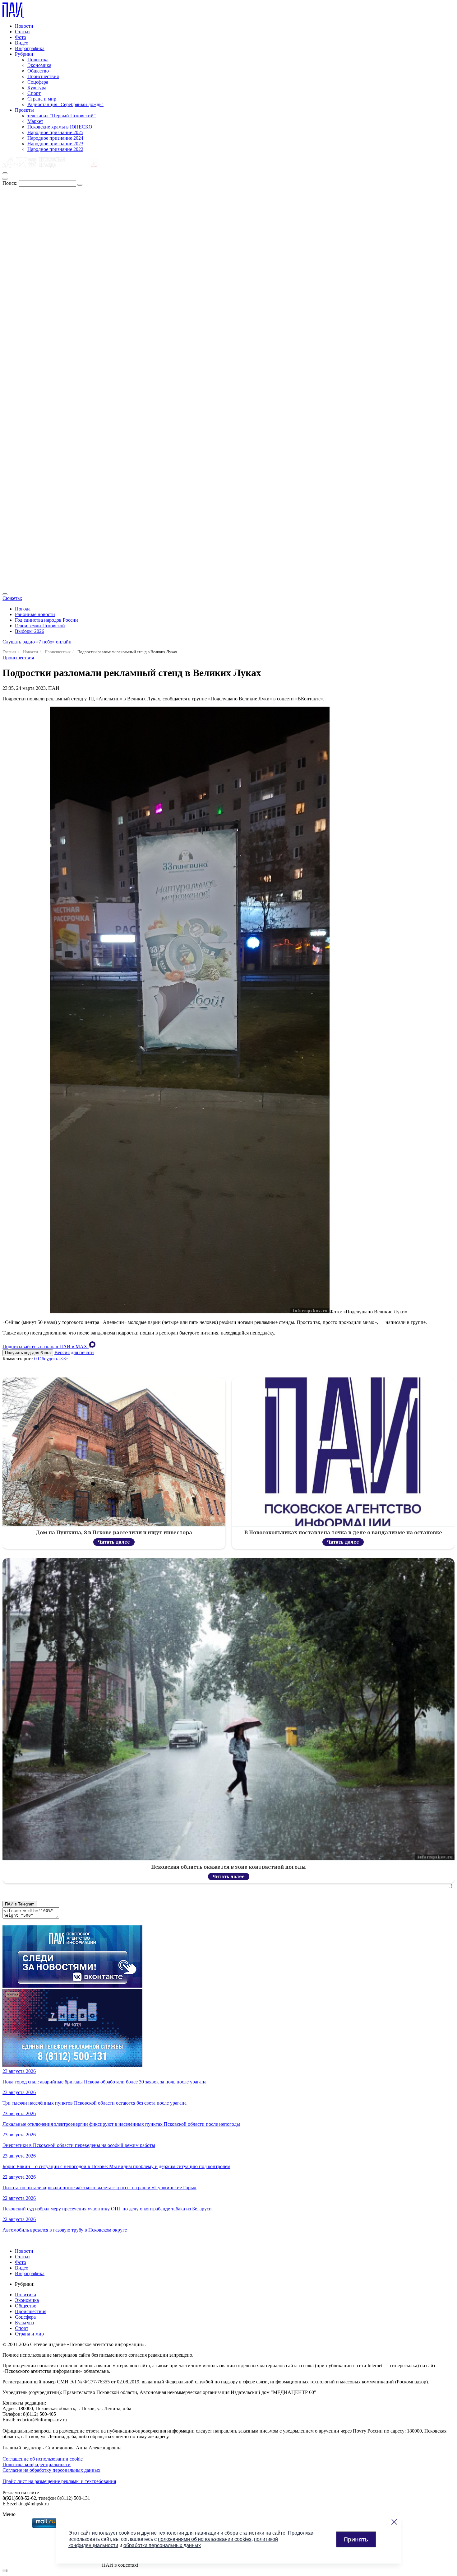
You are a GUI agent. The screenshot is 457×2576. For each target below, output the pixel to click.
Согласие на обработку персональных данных (51, 2470)
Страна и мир (42, 99)
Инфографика (30, 48)
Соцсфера (38, 82)
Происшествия (43, 76)
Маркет (35, 121)
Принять (356, 2539)
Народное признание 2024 (55, 138)
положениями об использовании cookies (205, 2539)
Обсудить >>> (53, 1359)
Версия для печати (74, 1352)
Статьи (22, 32)
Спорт (34, 93)
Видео (22, 43)
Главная (9, 652)
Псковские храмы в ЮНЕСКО (60, 127)
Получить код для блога (28, 1353)
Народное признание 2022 (55, 149)
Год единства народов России (46, 620)
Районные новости (35, 614)
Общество (38, 71)
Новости (24, 26)
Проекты (24, 110)
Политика (38, 60)
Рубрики (24, 54)
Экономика (39, 65)
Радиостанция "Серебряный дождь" (65, 104)
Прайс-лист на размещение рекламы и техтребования (59, 2481)
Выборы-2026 (30, 631)
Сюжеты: (12, 598)
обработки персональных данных (162, 2545)
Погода (23, 609)
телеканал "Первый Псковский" (62, 116)
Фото (21, 37)
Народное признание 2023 (55, 144)
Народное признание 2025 (55, 132)
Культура (37, 88)
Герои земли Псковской (40, 626)
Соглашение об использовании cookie (43, 2459)
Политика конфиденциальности (37, 2464)
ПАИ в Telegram (20, 1904)
